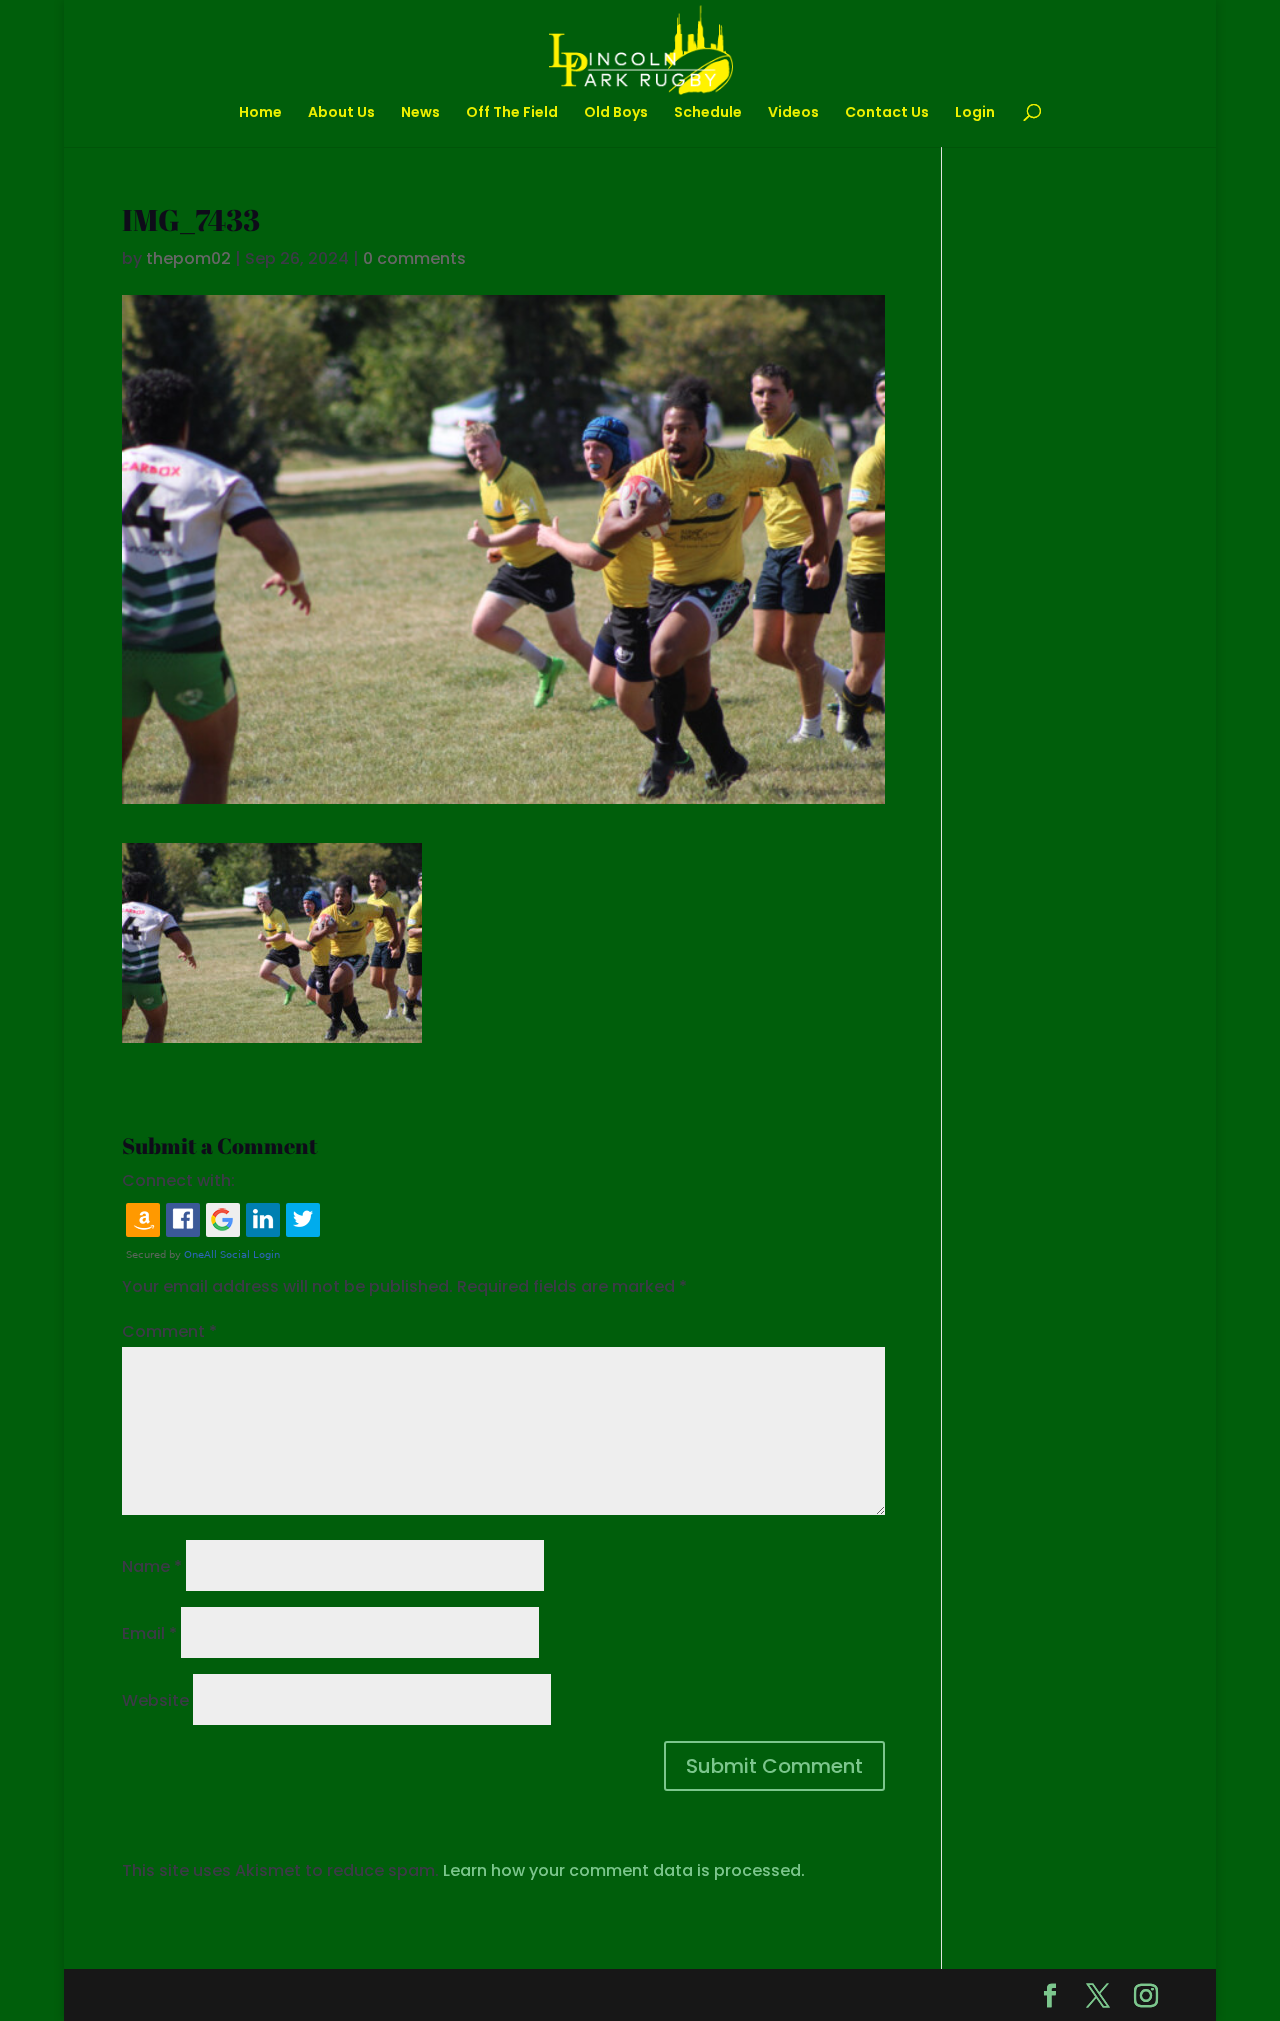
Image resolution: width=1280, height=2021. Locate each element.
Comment (169, 1331)
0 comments (414, 258)
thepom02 (188, 258)
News (420, 113)
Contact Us (887, 113)
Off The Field (512, 113)
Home (260, 113)
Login (975, 113)
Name (152, 1566)
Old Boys (616, 113)
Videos (793, 113)
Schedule (708, 113)
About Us (341, 113)
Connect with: (178, 1180)
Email (149, 1633)
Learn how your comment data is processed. (624, 1870)
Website (155, 1700)
